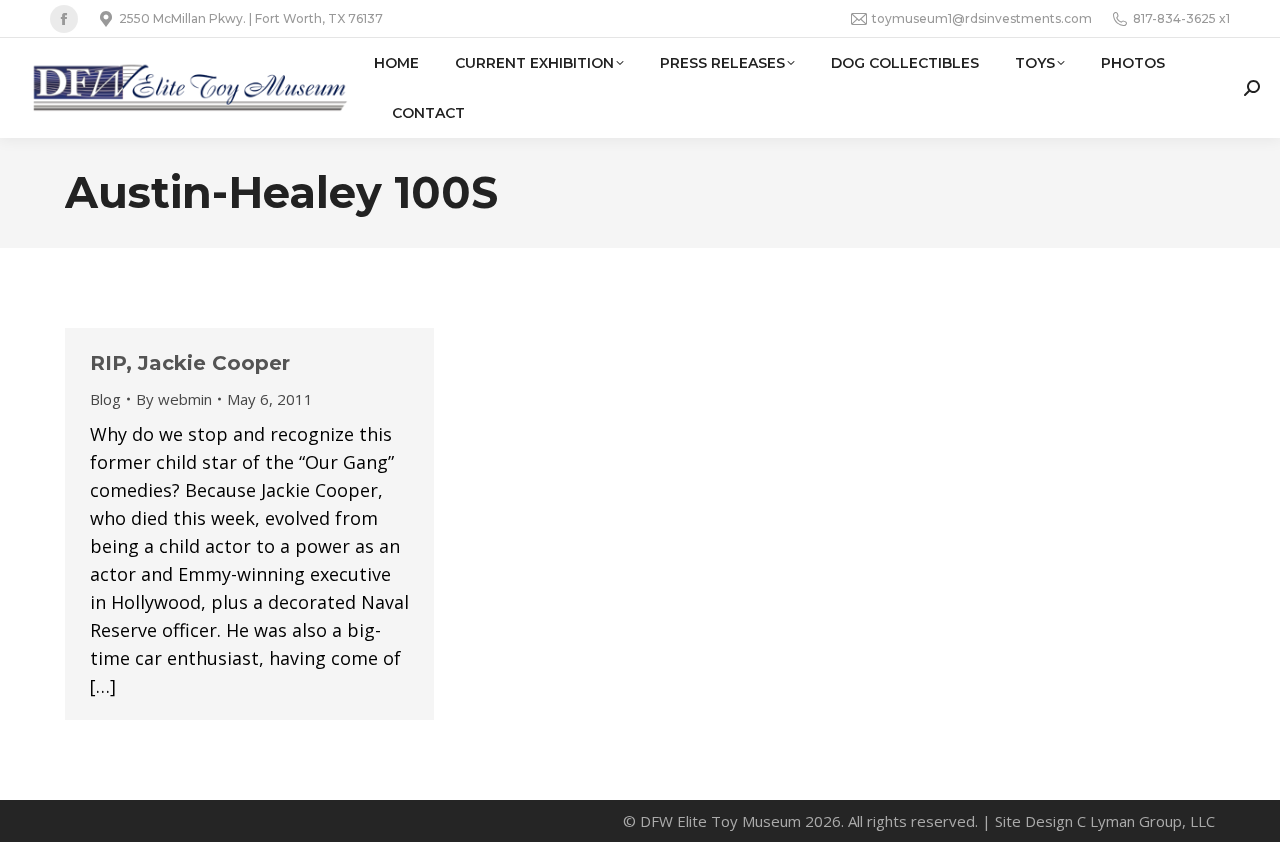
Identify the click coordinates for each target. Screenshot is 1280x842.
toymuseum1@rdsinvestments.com (982, 18)
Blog (105, 399)
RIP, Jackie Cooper (190, 363)
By (174, 399)
